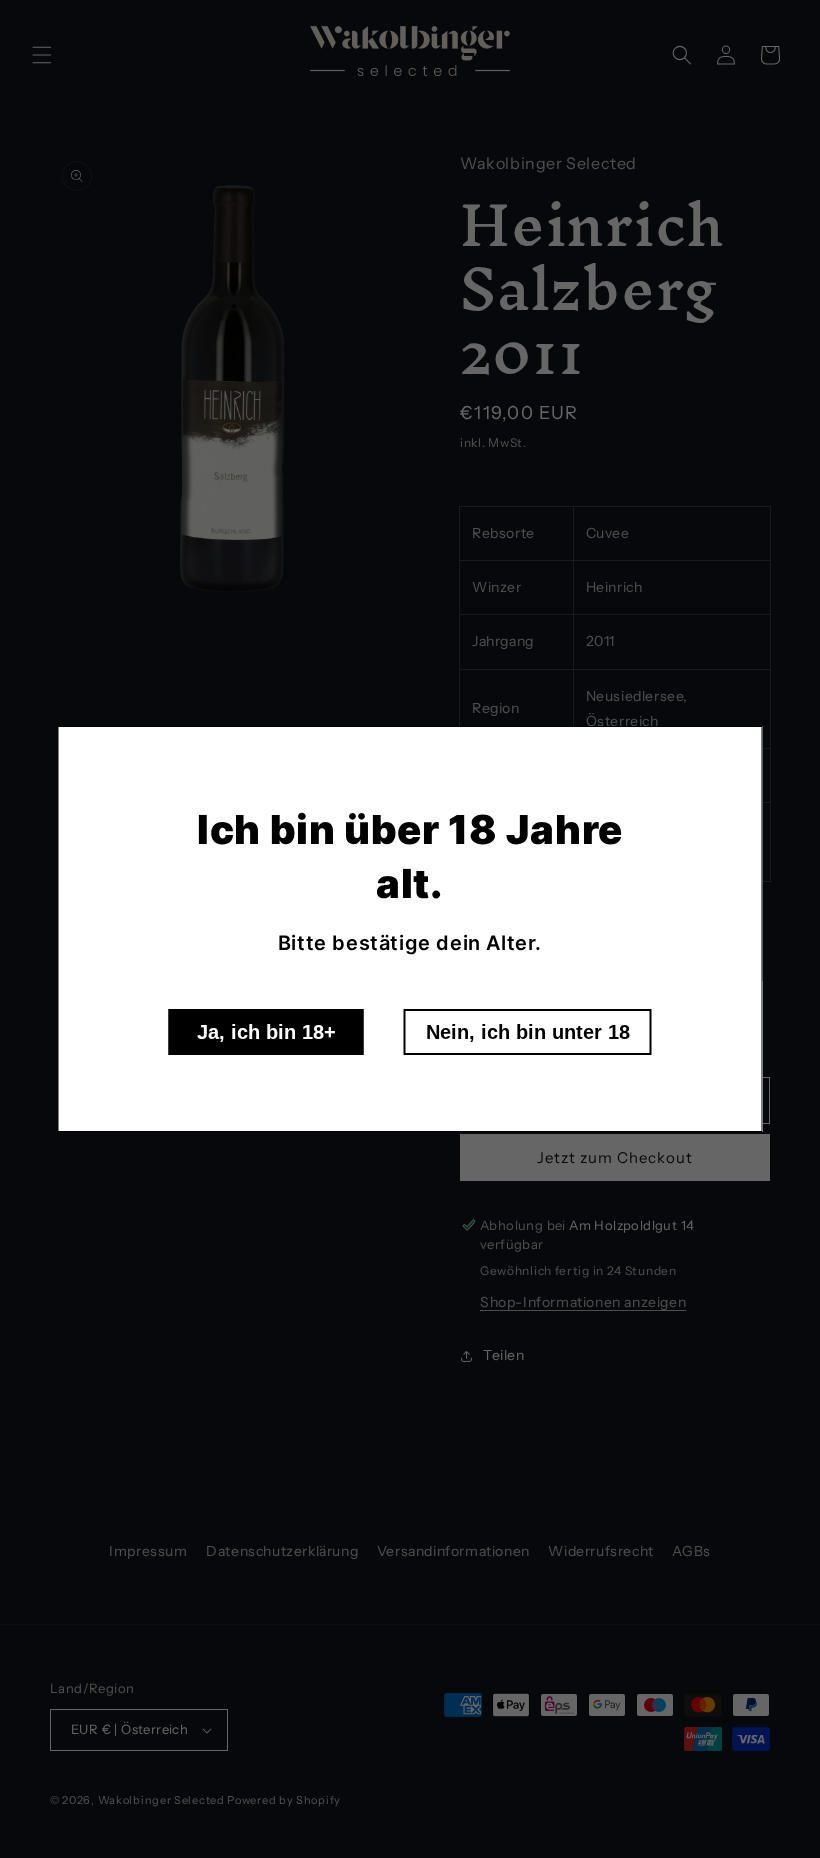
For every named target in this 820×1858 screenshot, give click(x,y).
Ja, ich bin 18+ (266, 1032)
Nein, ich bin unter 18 (528, 1032)
